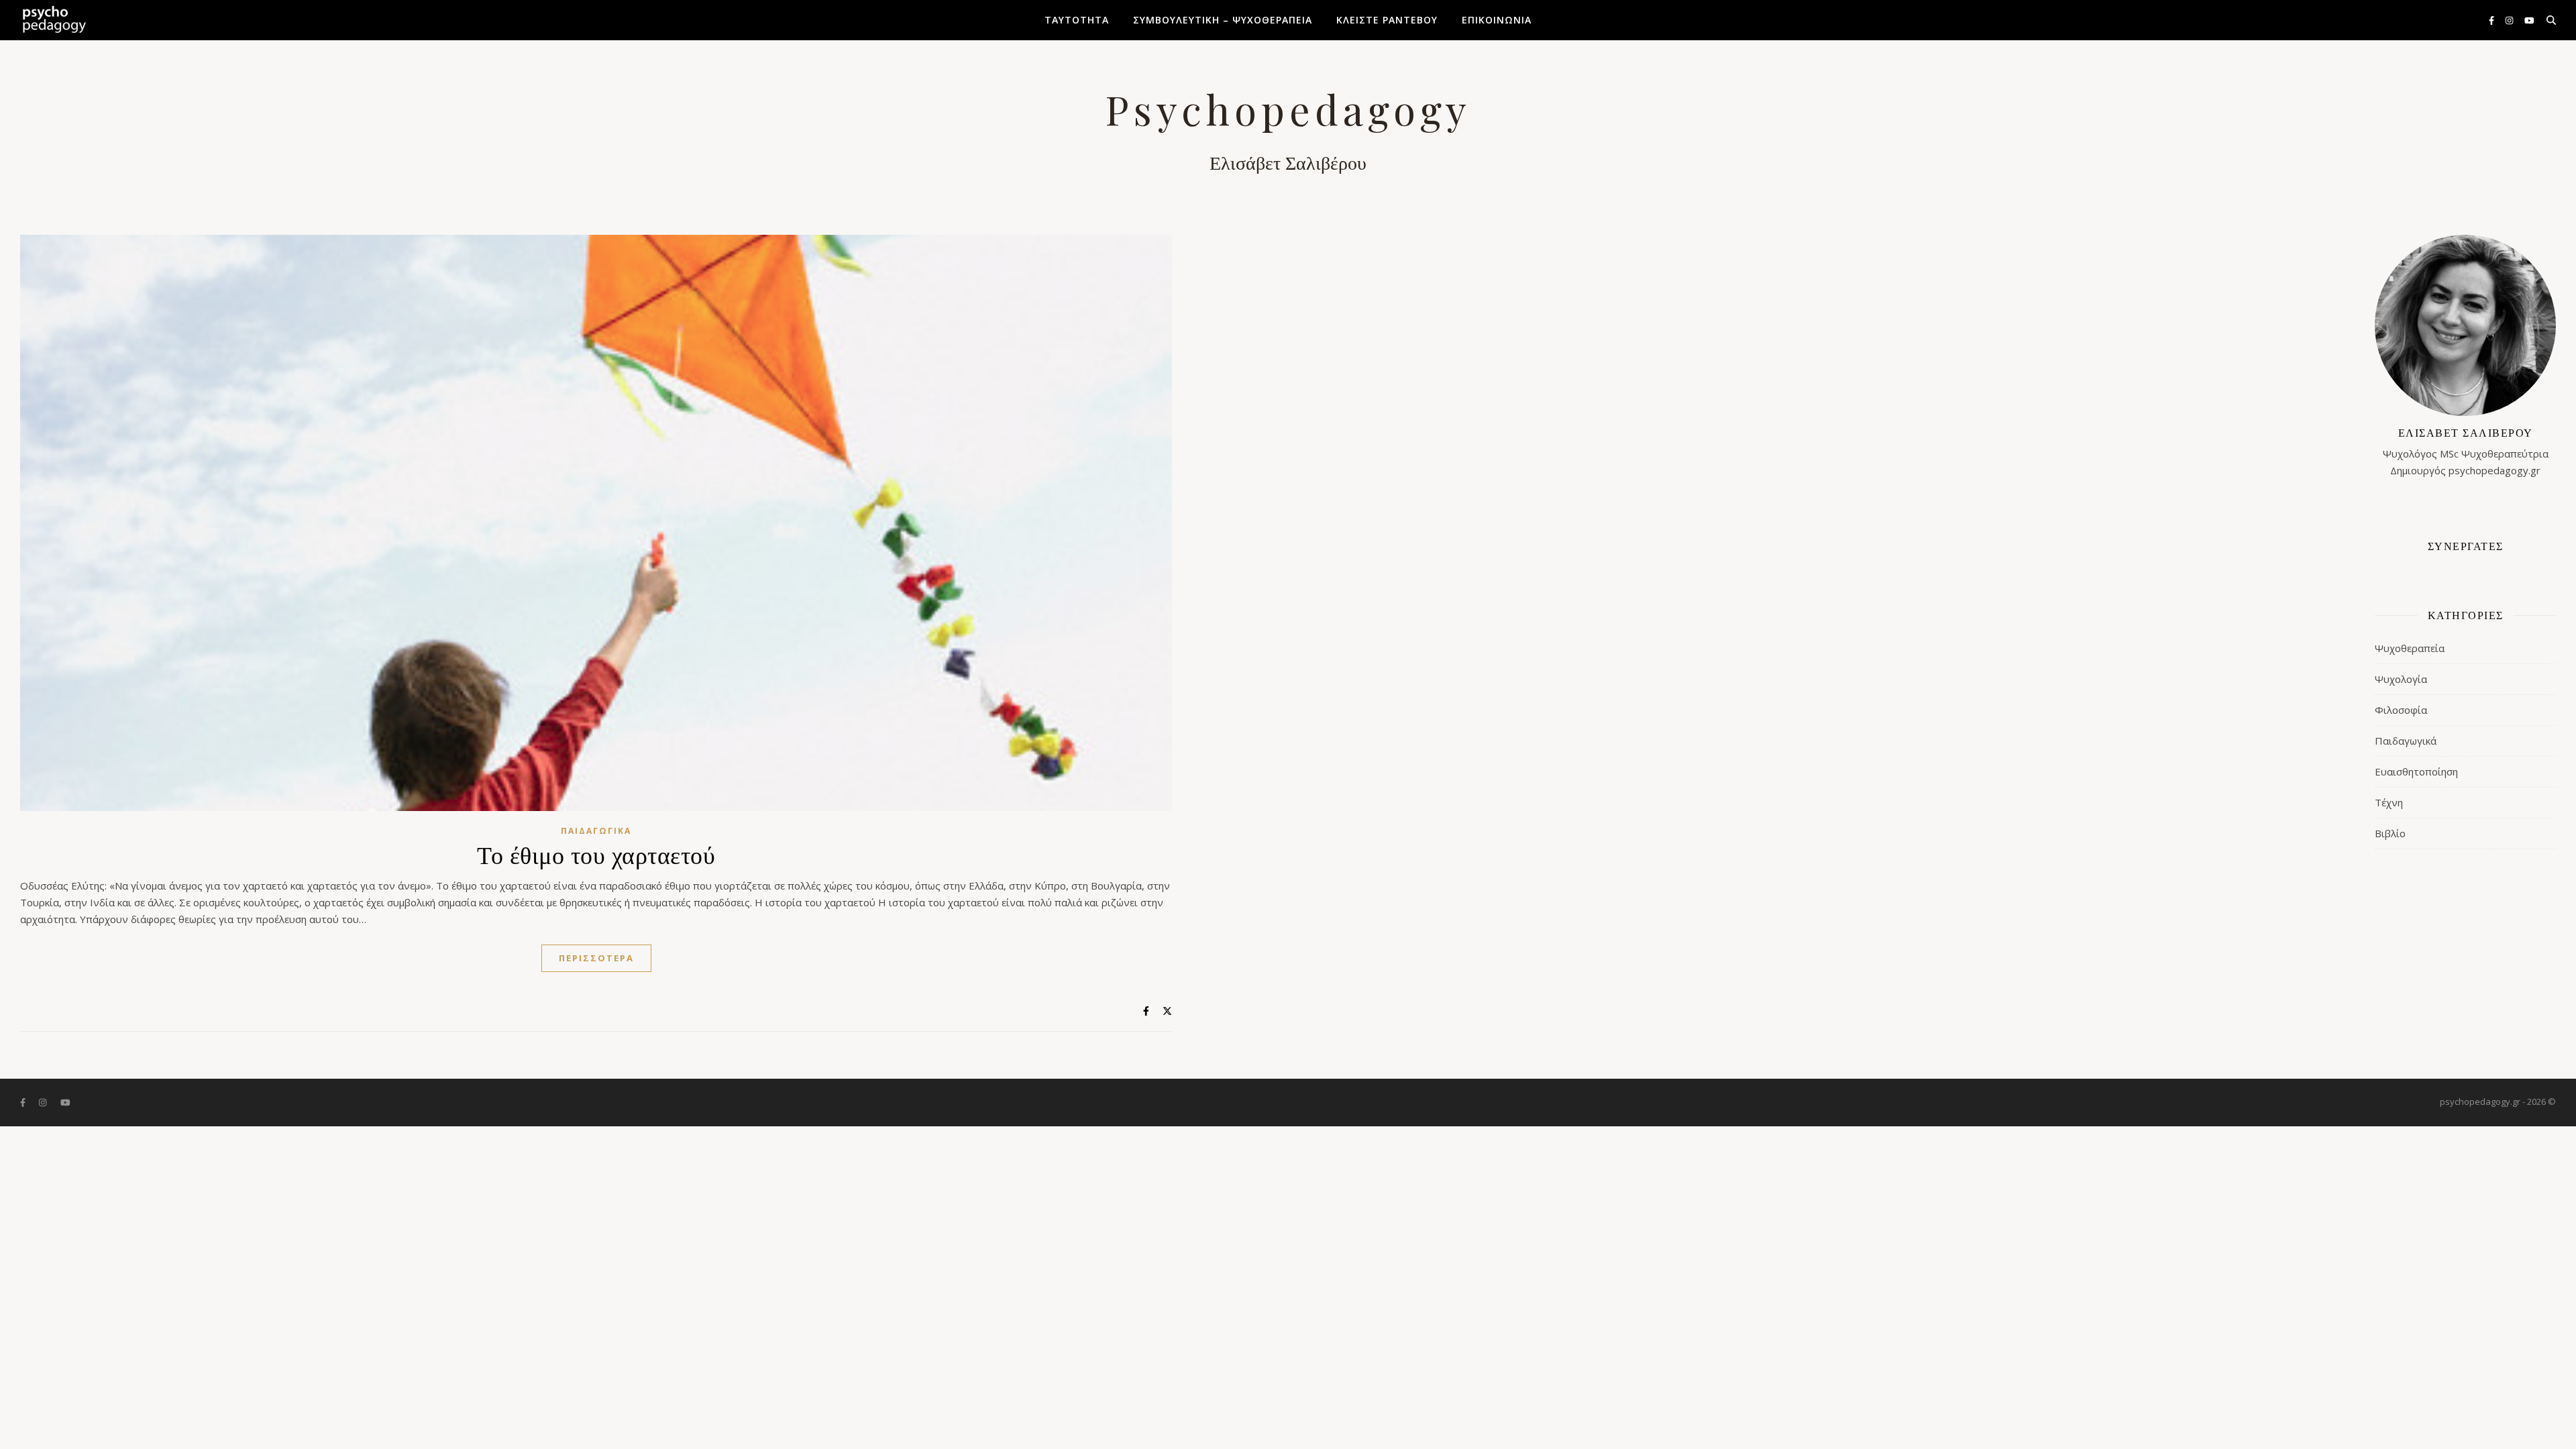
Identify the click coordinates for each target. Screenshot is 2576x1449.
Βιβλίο (2390, 833)
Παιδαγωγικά (596, 831)
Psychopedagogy (1288, 109)
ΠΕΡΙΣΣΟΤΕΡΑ (596, 958)
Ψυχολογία (2401, 679)
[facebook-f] (2492, 20)
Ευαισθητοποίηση (2416, 771)
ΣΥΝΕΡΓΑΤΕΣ (2466, 546)
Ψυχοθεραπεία (2410, 648)
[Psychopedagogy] (54, 20)
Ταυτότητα (1077, 20)
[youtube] (2529, 20)
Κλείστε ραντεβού (1387, 20)
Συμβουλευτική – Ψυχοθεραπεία (1223, 20)
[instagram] (2510, 20)
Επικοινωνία (1497, 20)
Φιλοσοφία (2401, 710)
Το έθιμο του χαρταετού (596, 854)
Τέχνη (2389, 802)
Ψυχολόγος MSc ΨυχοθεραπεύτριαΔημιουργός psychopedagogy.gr (2466, 451)
